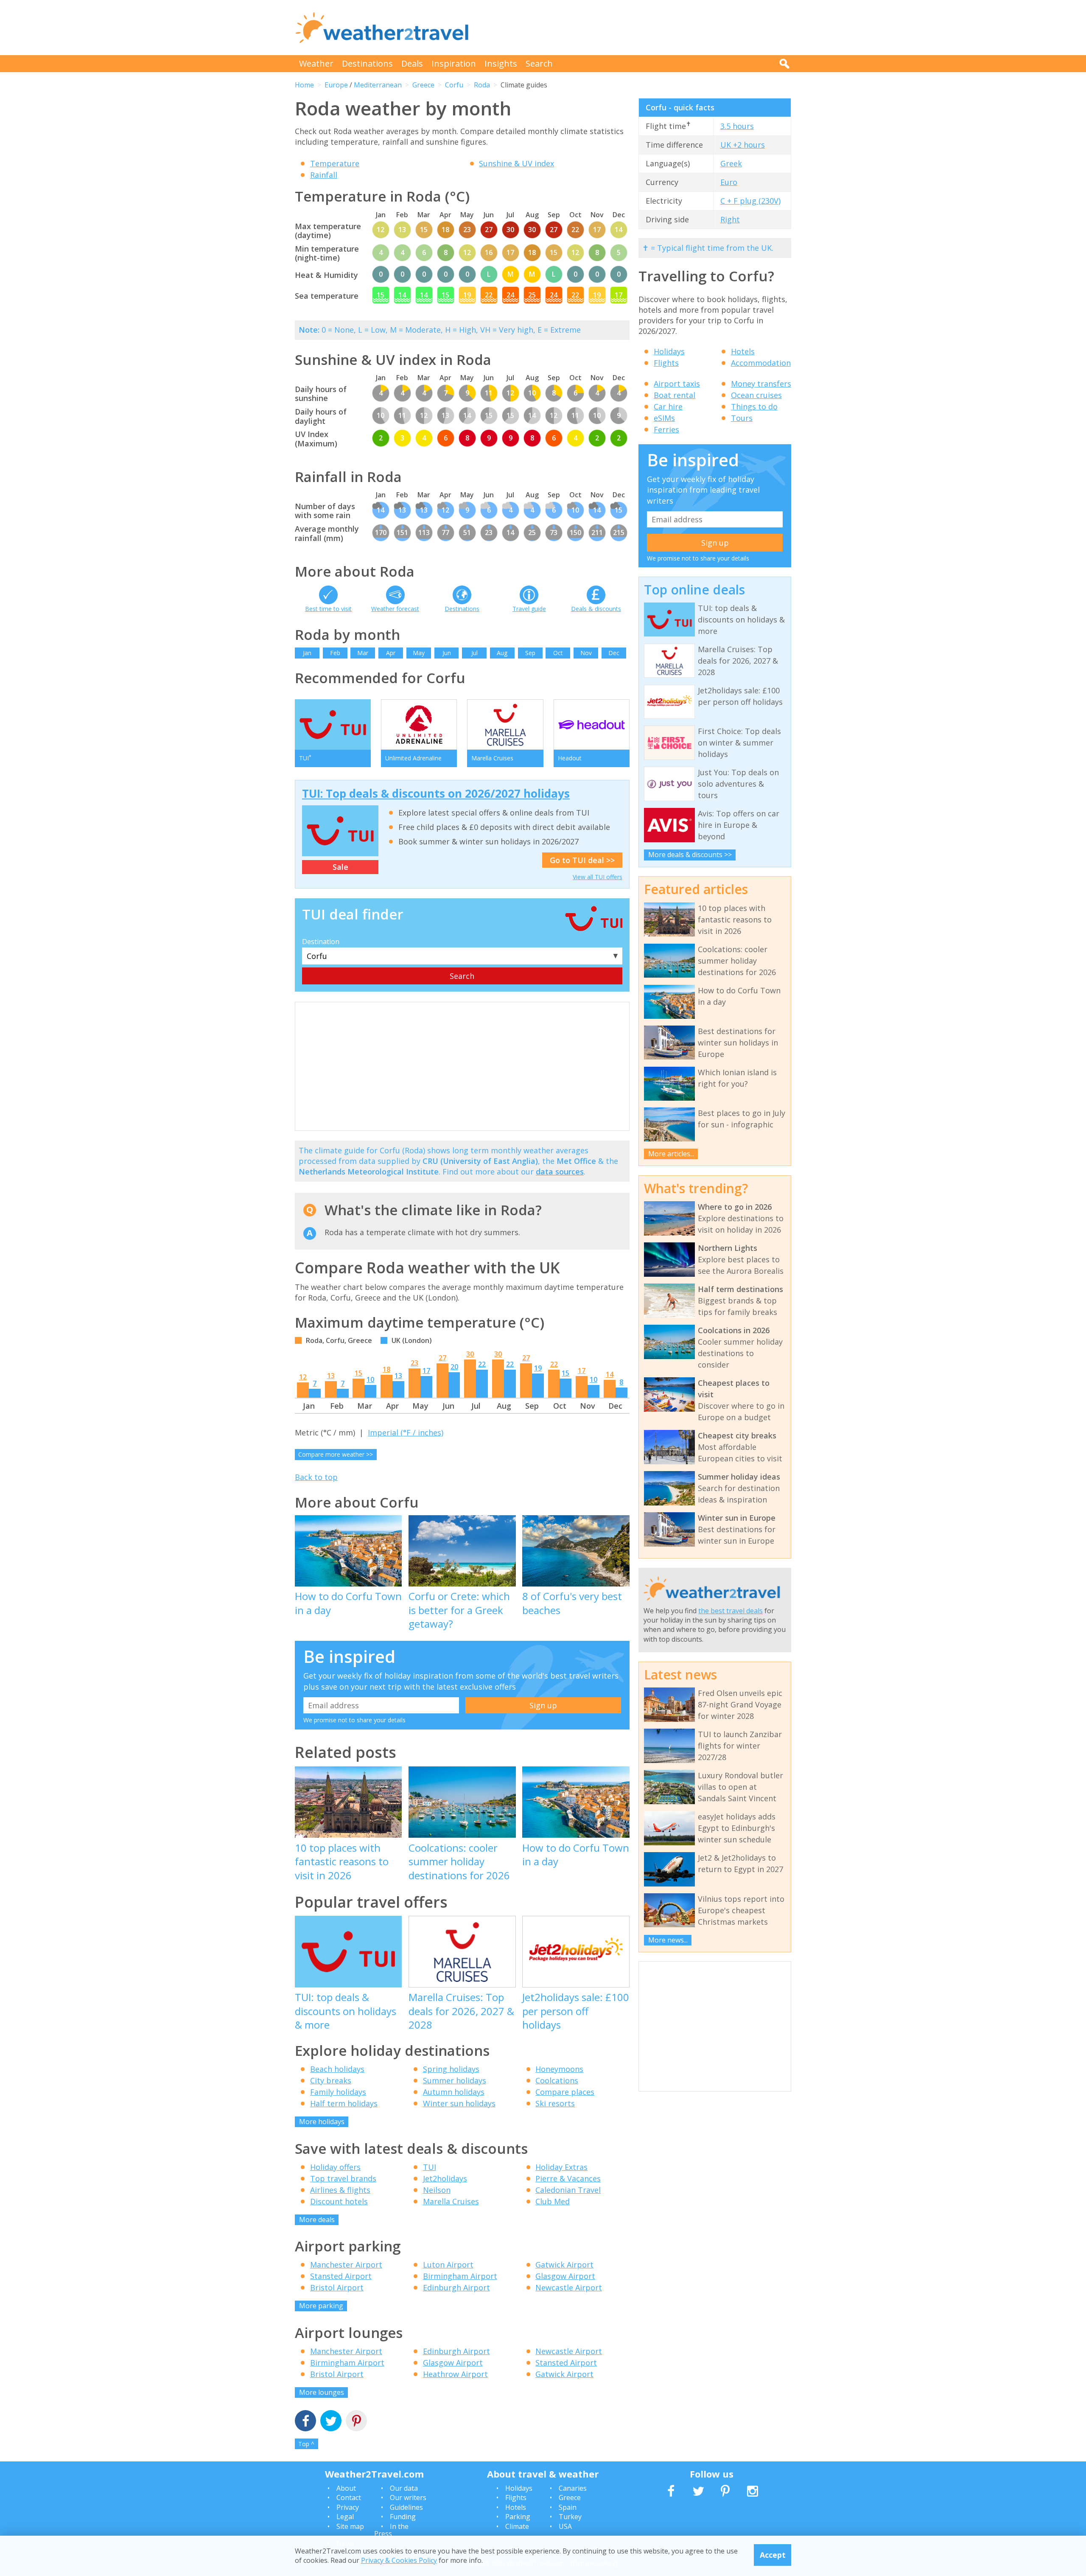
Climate (517, 2526)
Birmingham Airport (460, 2276)
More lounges (322, 2392)
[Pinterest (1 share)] (356, 2422)
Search (539, 63)
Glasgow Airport (565, 2276)
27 (442, 1358)
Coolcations (557, 2080)
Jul (474, 653)
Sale (340, 867)
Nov (586, 653)
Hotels (743, 351)
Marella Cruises (451, 2201)
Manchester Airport (346, 2265)
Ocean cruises (756, 395)
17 (426, 1371)
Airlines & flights (340, 2190)
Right (730, 219)
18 (386, 1369)
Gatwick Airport (564, 2265)
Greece (423, 85)
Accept (773, 2555)
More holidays (322, 2122)
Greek (731, 163)
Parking (518, 2517)
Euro (729, 182)
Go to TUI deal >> (582, 860)
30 (470, 1354)
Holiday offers (335, 2167)
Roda (482, 85)
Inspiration (454, 63)
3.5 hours (737, 126)
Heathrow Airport (455, 2374)
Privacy (348, 2507)
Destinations (367, 63)
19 (538, 1368)
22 (482, 1364)
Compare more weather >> (336, 1454)
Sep (530, 653)
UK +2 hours (743, 145)
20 (454, 1367)
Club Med (553, 2201)
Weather (316, 63)
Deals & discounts (596, 609)
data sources (560, 1172)
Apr (391, 653)
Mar (363, 653)
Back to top (316, 1477)
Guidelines (406, 2507)
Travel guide (529, 609)
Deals (412, 63)
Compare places (565, 2092)
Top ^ (306, 2444)
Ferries (666, 429)
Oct (558, 653)
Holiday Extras (561, 2167)
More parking (321, 2306)
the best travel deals (731, 1611)
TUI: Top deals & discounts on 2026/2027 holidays (436, 793)
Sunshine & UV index (516, 163)
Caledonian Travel (568, 2190)
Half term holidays (344, 2103)
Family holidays (338, 2092)
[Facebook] (305, 2422)
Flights (666, 363)
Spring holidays (451, 2069)
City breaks (331, 2080)
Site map (350, 2526)
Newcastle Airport (569, 2287)
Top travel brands (343, 2178)
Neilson (437, 2190)
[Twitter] (331, 2422)
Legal (345, 2517)
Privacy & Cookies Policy (399, 2560)
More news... (668, 1940)
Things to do (754, 406)
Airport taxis (677, 384)
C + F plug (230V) (750, 201)
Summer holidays (455, 2080)
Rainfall (324, 175)
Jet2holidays (445, 2178)
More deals (317, 2220)
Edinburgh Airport (456, 2287)
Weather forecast (395, 609)
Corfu (454, 85)
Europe (336, 85)
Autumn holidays (454, 2092)
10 (370, 1379)
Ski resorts (555, 2103)
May (419, 653)
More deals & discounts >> (690, 855)
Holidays (669, 351)
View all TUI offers (598, 877)
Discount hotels (339, 2201)
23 (414, 1363)
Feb (335, 653)
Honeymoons (559, 2069)
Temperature (335, 163)
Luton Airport (448, 2265)
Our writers (408, 2498)
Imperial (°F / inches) (406, 1432)
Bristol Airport (337, 2287)
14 (610, 1374)
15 (358, 1373)
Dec (614, 653)
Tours (742, 418)
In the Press (391, 2530)
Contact (349, 2498)
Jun (447, 653)
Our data (404, 2488)
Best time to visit (328, 609)
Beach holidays (337, 2069)
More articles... (671, 1154)
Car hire (668, 406)
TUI (430, 2167)
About (346, 2488)
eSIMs (664, 418)
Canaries (573, 2488)
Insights (501, 63)
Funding (403, 2517)
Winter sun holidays (459, 2103)
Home (304, 85)
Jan (307, 653)
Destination (321, 942)
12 (303, 1377)
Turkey (570, 2517)
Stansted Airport (341, 2276)
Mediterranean (378, 85)
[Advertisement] (637, 28)
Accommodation (761, 363)
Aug (502, 653)
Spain (568, 2507)
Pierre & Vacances (568, 2178)
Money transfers (761, 384)
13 (331, 1376)
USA (565, 2526)
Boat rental (675, 395)
